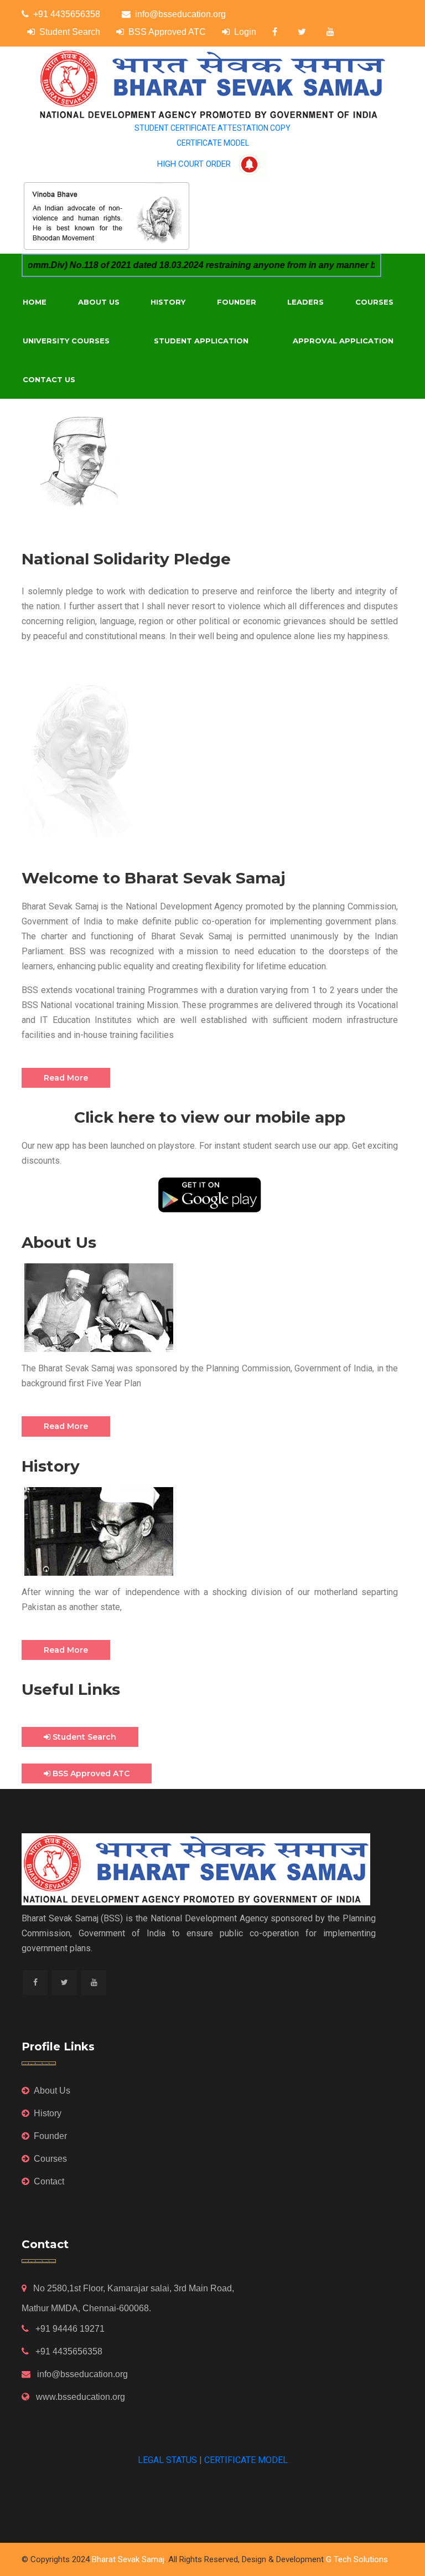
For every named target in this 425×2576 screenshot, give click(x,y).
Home (35, 302)
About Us (99, 302)
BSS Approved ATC (167, 32)
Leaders (305, 302)
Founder (237, 302)
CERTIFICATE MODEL (213, 143)
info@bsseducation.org (180, 14)
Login (245, 32)
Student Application (201, 341)
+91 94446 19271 (69, 2329)
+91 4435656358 (67, 14)
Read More (66, 1078)
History (168, 302)
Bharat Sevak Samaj (128, 2559)
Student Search (70, 32)
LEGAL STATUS (167, 2460)
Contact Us (49, 379)
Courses (374, 302)
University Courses (66, 341)
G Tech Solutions (357, 2559)
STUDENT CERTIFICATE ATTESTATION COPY (212, 128)
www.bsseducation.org (79, 2397)
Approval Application (343, 341)
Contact (49, 2181)
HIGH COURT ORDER (194, 164)
